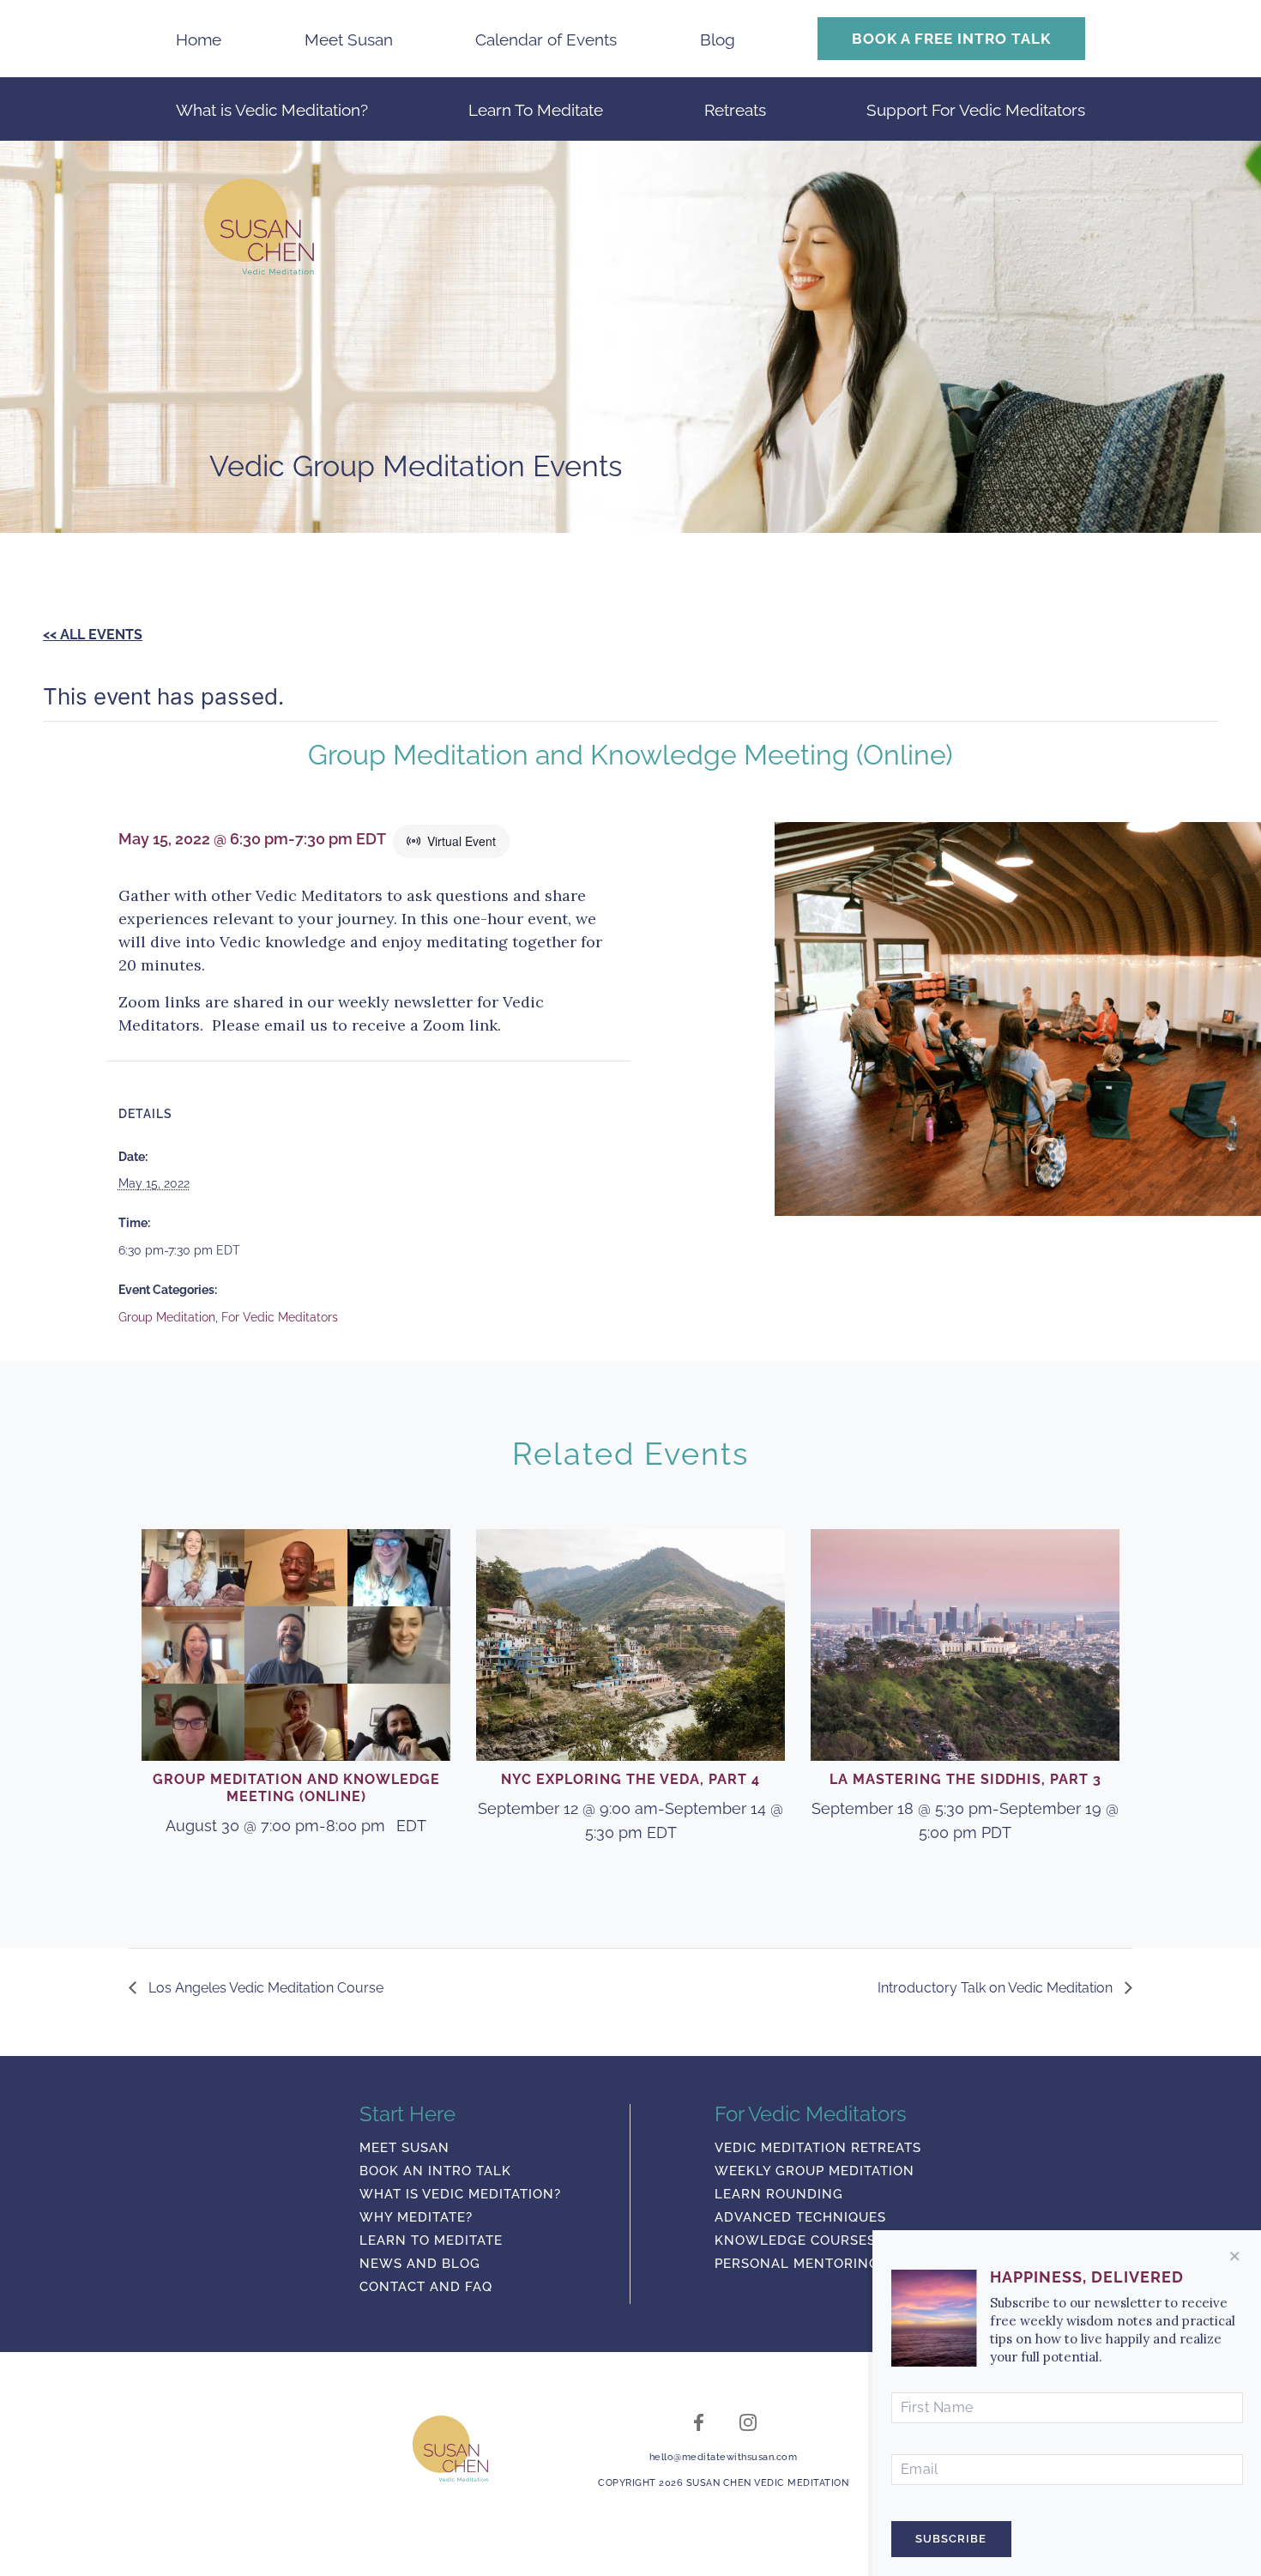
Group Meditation (167, 1317)
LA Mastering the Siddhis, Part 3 (965, 1779)
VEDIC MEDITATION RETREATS (818, 2149)
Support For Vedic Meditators (976, 110)
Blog (718, 39)
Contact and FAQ (426, 2288)
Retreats (735, 110)
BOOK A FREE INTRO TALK (951, 39)
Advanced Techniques (800, 2218)
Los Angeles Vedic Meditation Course (264, 1988)
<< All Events (93, 635)
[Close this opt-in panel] (1235, 2256)
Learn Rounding (779, 2195)
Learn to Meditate (431, 2241)
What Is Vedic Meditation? (460, 2195)
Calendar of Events (546, 39)
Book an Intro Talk (435, 2172)
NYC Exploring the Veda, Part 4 (630, 1779)
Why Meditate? (416, 2218)
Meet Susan (349, 39)
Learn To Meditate (536, 110)
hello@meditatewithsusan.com (724, 2457)
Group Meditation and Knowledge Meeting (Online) (296, 1788)
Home (199, 39)
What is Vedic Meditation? (272, 110)
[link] (450, 2449)
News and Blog (420, 2265)
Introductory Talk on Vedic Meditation (997, 1988)
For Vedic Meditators (280, 1317)
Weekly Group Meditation (815, 2172)
